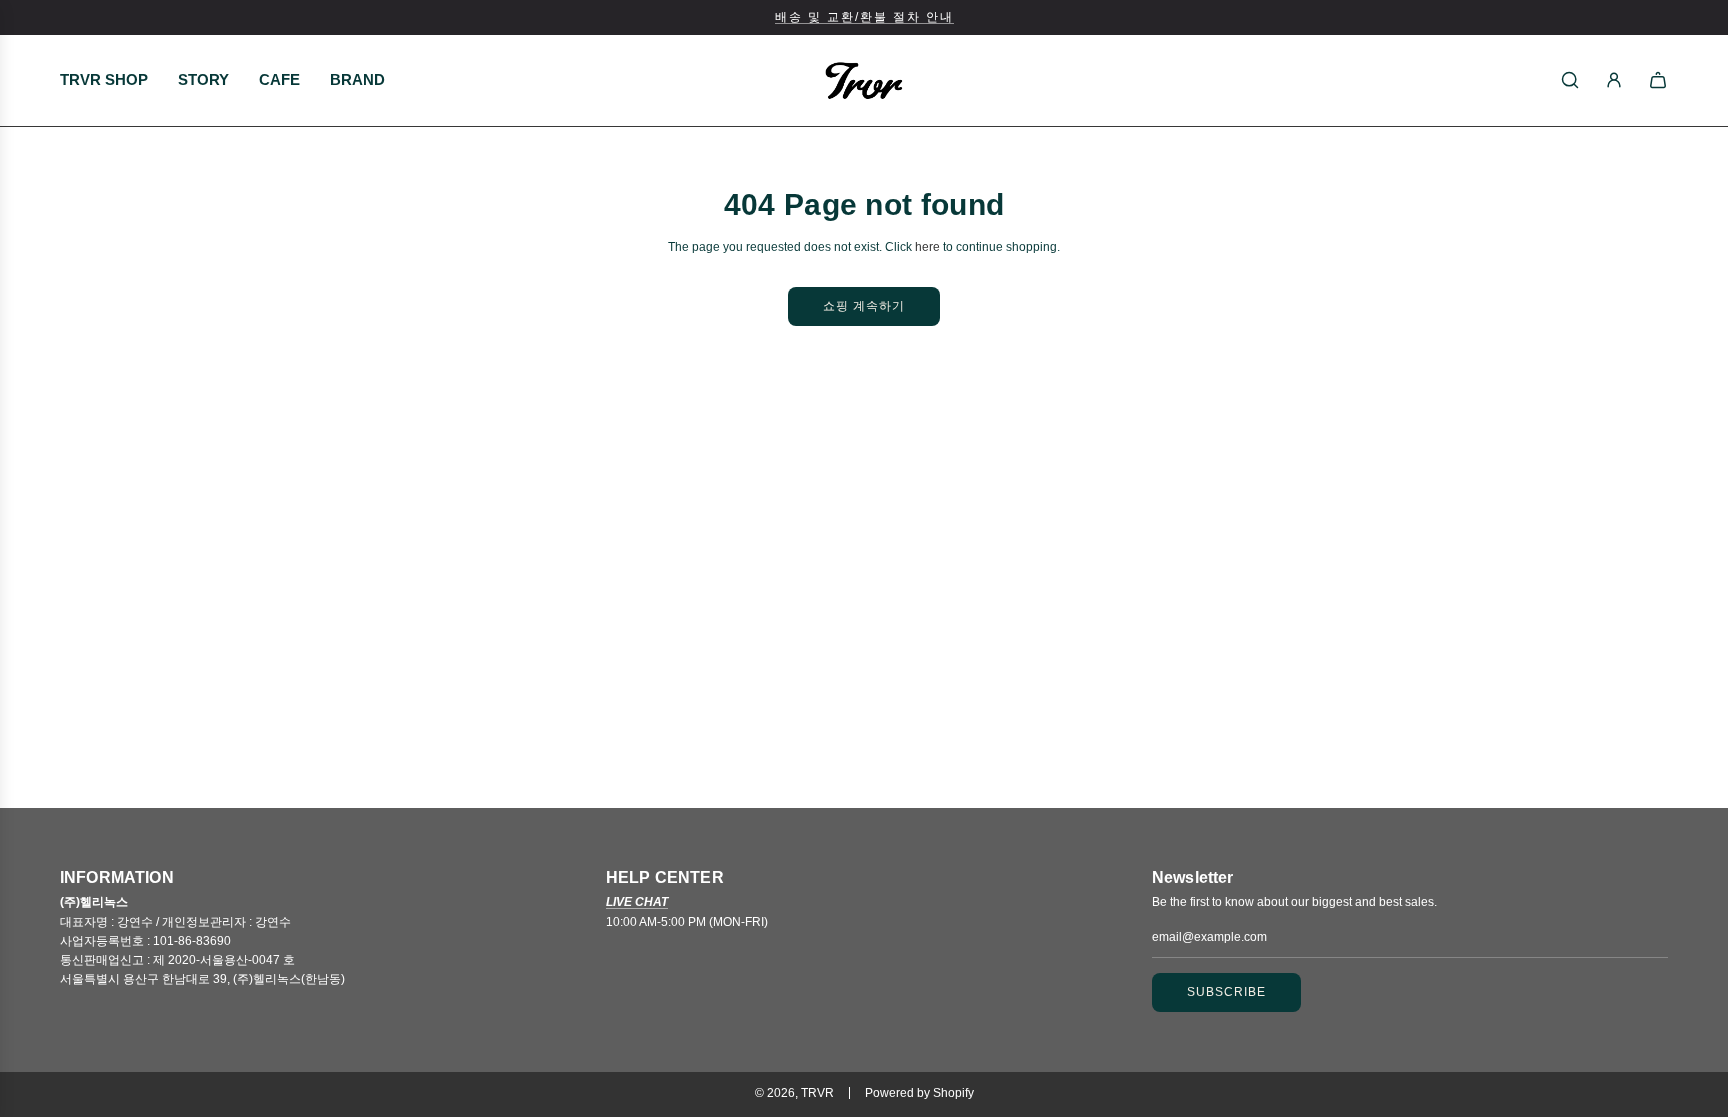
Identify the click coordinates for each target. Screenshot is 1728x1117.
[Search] (1570, 80)
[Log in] (1614, 80)
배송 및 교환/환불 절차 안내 (864, 17)
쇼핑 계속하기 (864, 306)
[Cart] (1658, 80)
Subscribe (1226, 992)
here (927, 247)
